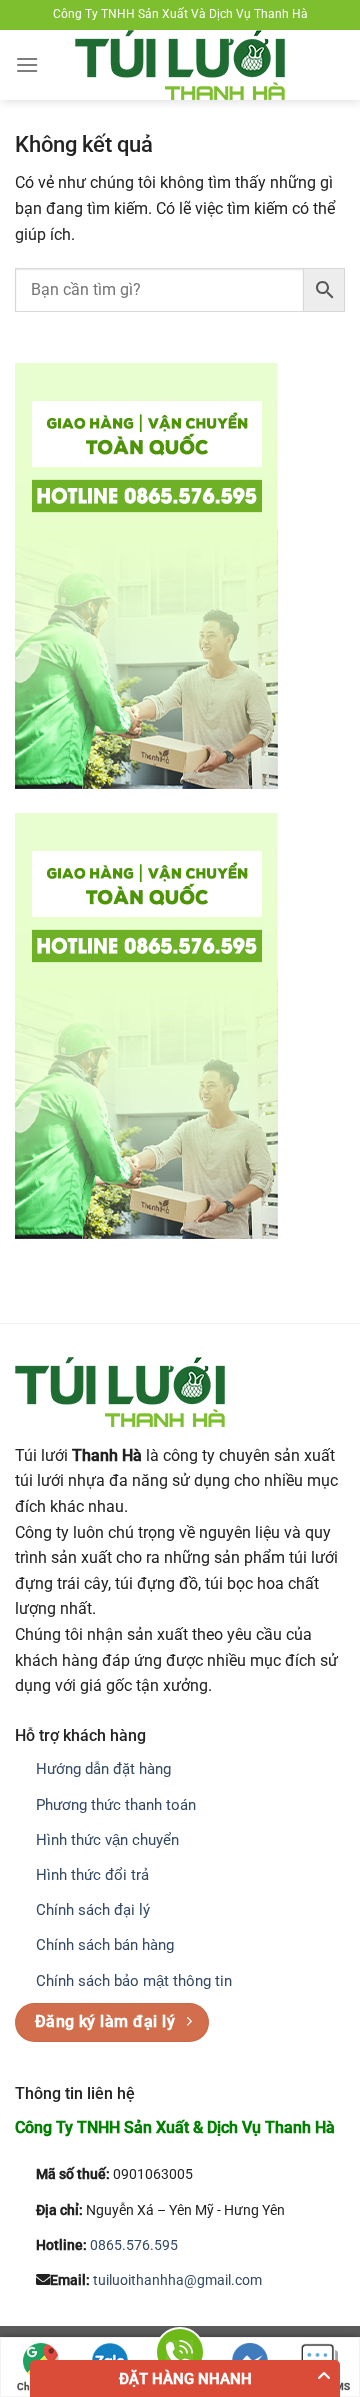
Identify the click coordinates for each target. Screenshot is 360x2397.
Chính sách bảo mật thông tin (134, 1981)
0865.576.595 (134, 2245)
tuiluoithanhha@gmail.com (177, 2280)
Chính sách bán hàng (105, 1945)
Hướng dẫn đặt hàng (103, 1769)
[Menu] (27, 64)
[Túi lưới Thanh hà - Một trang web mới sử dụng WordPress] (180, 65)
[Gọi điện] (180, 2355)
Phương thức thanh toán (116, 1805)
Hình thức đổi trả (92, 1875)
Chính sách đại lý (93, 1910)
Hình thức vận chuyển (107, 1840)
